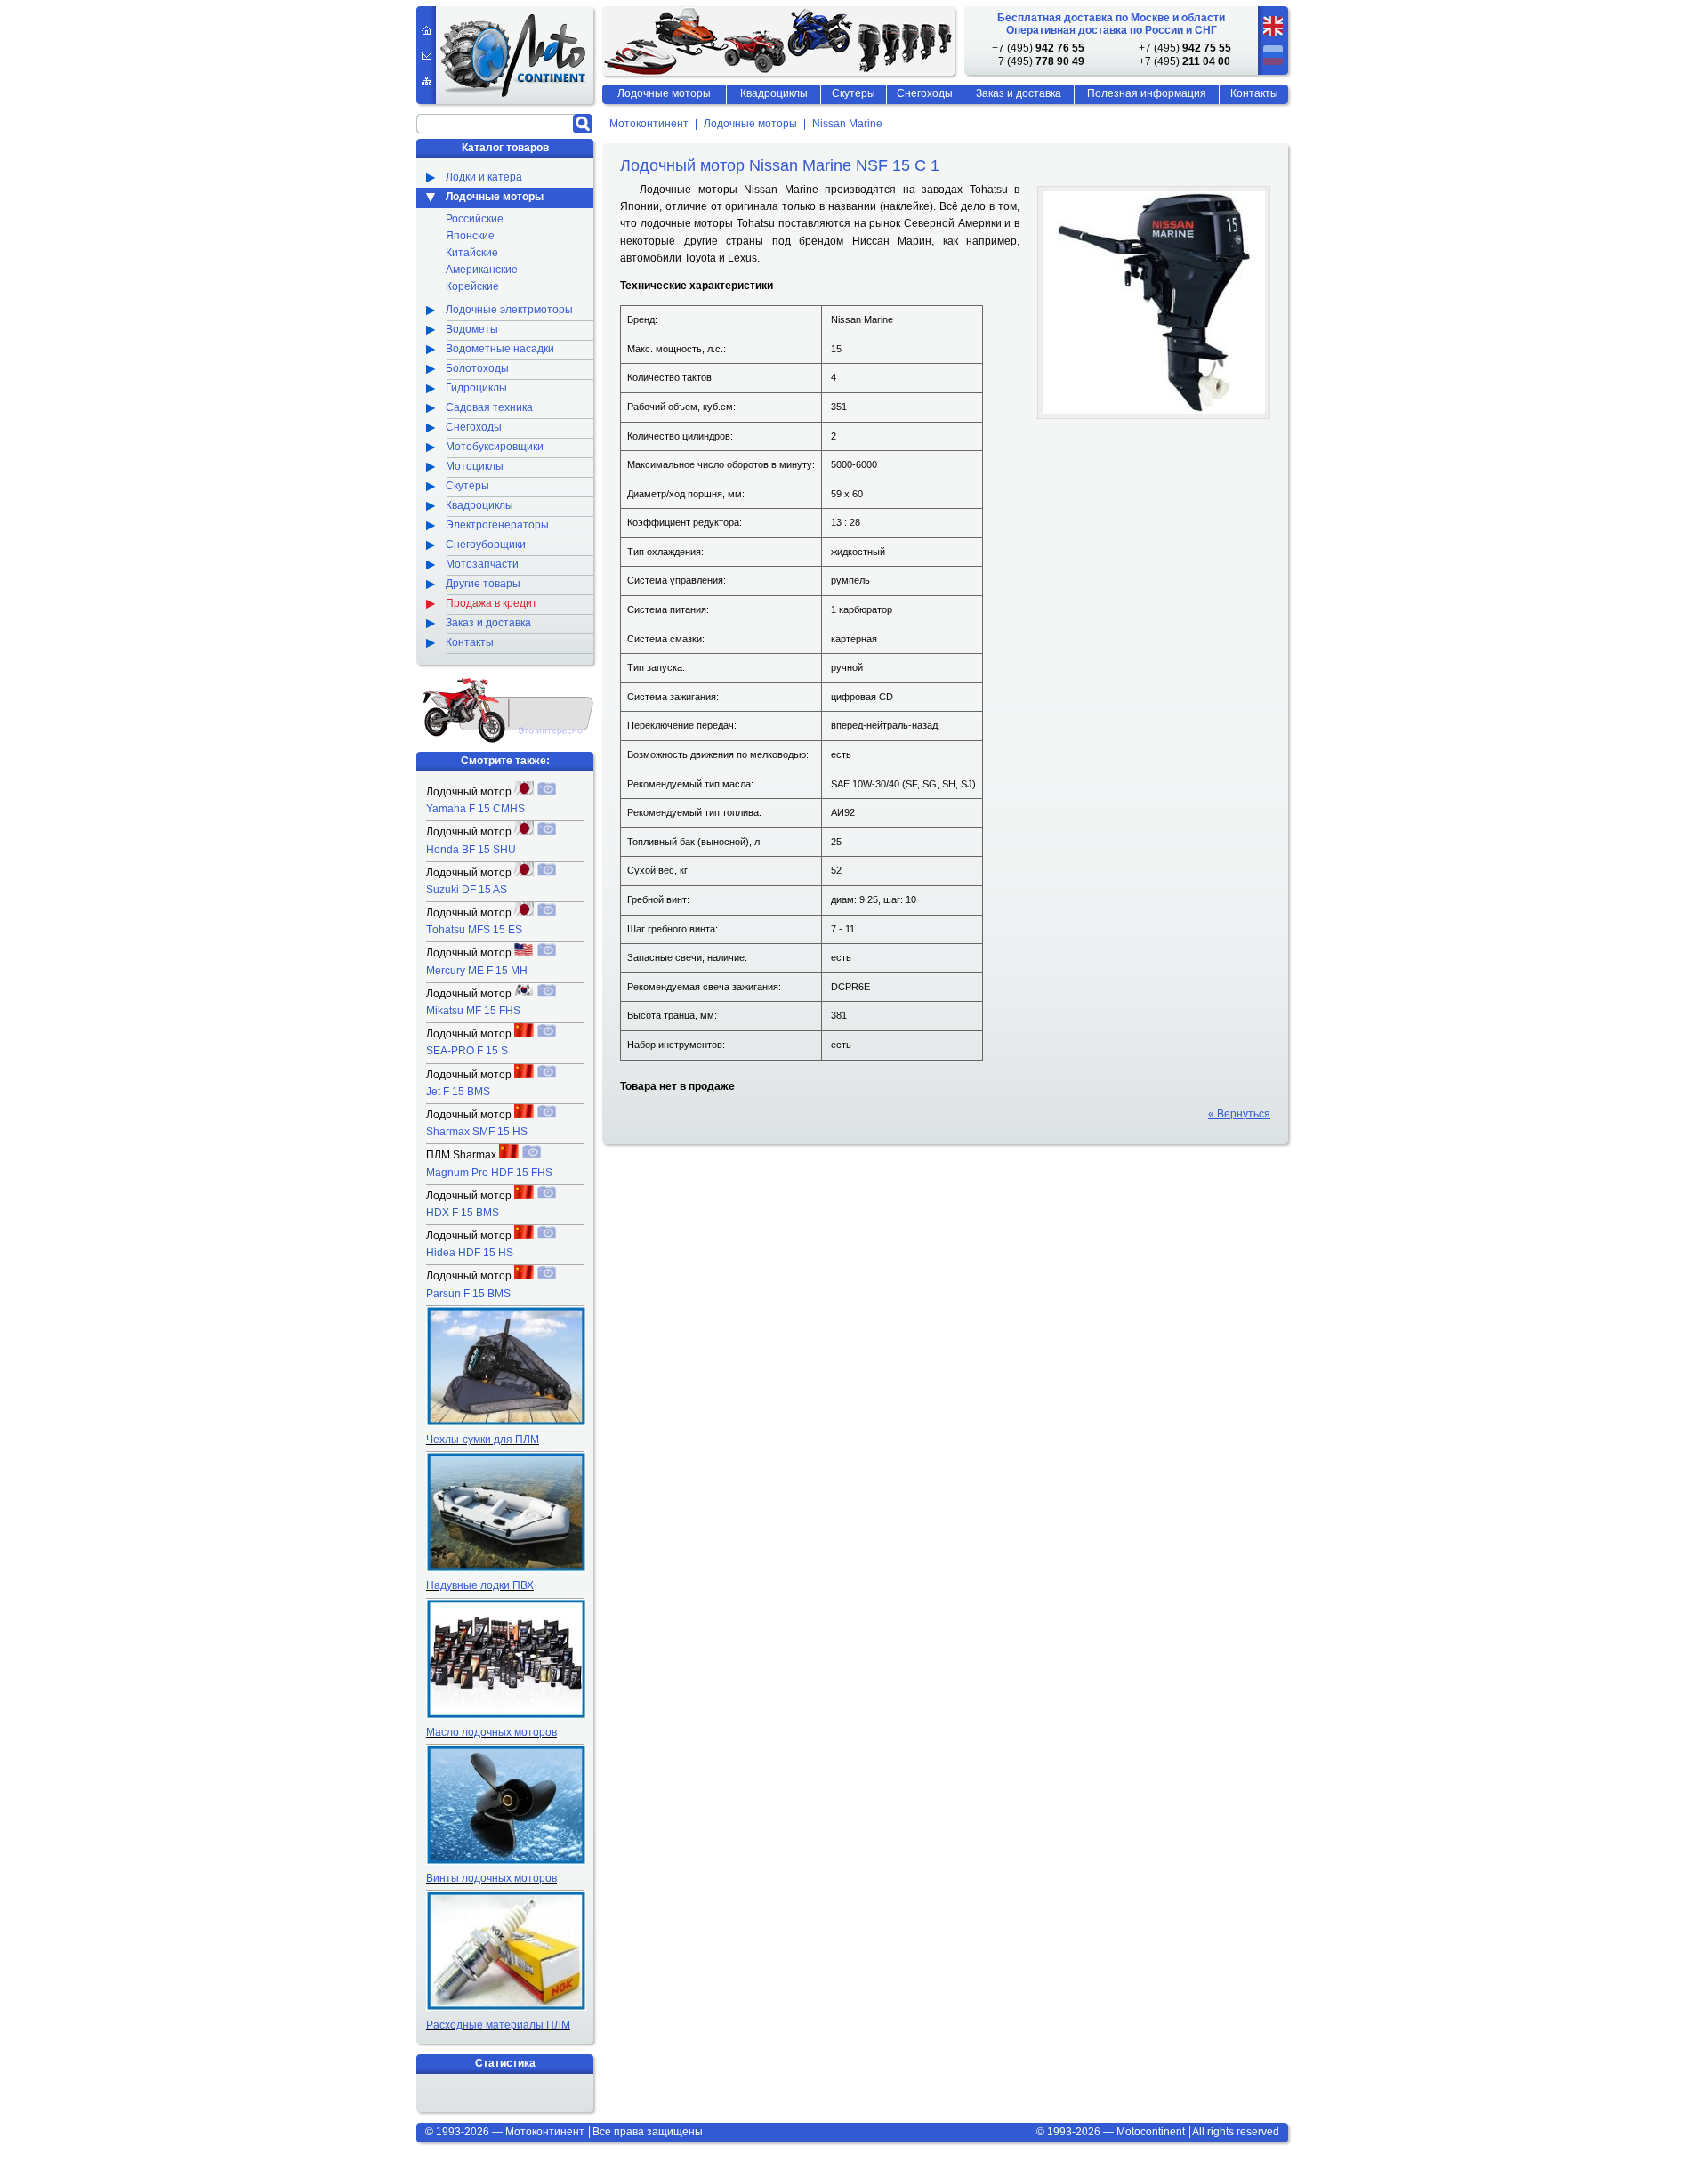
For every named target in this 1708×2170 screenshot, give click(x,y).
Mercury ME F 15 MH (477, 971)
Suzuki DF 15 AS (467, 890)
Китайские (472, 253)
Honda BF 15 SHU (471, 850)
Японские (470, 236)
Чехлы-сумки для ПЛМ (483, 1440)
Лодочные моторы (750, 125)
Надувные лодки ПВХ (480, 1585)
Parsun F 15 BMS (468, 1294)
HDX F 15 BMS (463, 1213)
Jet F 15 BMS (458, 1092)
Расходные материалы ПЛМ (498, 2025)
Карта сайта (427, 81)
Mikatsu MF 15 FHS (473, 1011)
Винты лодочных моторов (491, 1878)
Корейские (472, 286)
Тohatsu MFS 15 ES (474, 930)
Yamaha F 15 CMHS (475, 809)
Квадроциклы (774, 93)
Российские (475, 219)
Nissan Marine (847, 125)
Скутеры (854, 93)
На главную (427, 30)
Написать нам (427, 56)
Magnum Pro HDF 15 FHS (489, 1173)
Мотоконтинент (649, 125)
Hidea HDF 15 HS (470, 1253)
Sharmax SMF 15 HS (477, 1132)
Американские (482, 270)
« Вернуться (1239, 1114)
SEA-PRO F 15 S (467, 1051)
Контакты (1254, 93)
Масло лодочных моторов (491, 1732)
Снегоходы (925, 93)
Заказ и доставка (1019, 93)
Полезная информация (1147, 93)
